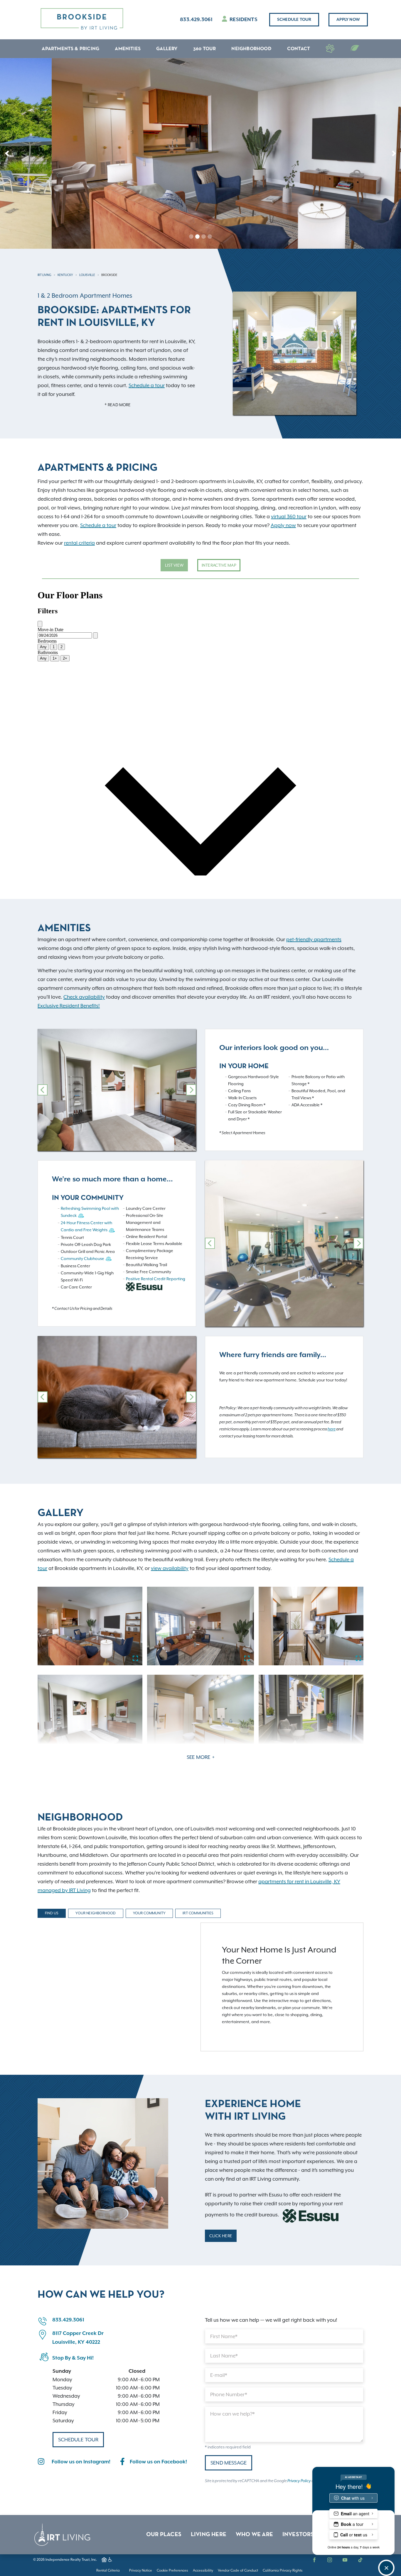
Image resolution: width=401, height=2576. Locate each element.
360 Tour (205, 49)
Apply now (348, 20)
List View (174, 565)
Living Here (209, 2535)
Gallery (167, 49)
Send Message (229, 2463)
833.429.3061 (196, 20)
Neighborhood (251, 49)
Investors (298, 2535)
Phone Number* (229, 2394)
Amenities (128, 49)
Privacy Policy (299, 2481)
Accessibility (203, 2570)
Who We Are (254, 2535)
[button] (7, 153)
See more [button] (199, 1757)
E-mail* (219, 2375)
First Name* (224, 2336)
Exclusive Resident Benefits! (69, 1006)
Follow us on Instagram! (81, 2462)
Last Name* (224, 2356)
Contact (299, 49)
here (332, 1429)
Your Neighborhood (96, 1913)
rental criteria (79, 543)
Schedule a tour (147, 385)
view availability (170, 1568)
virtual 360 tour (289, 516)
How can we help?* (232, 2414)
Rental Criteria (108, 2570)
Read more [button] (119, 405)
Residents (243, 20)
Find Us (52, 1913)
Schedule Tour (294, 20)
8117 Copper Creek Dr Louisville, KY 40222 (78, 2338)
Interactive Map (219, 565)
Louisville (87, 275)
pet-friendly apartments (314, 939)
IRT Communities (198, 1913)
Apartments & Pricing (70, 49)
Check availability (84, 997)
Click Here (221, 2236)
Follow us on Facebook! (158, 2462)
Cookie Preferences (172, 2570)
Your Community (149, 1913)
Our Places (164, 2535)
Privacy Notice (141, 2570)
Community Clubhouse (82, 1259)
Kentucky (65, 275)
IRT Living (44, 275)
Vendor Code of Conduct (238, 2570)
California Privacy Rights (283, 2570)
